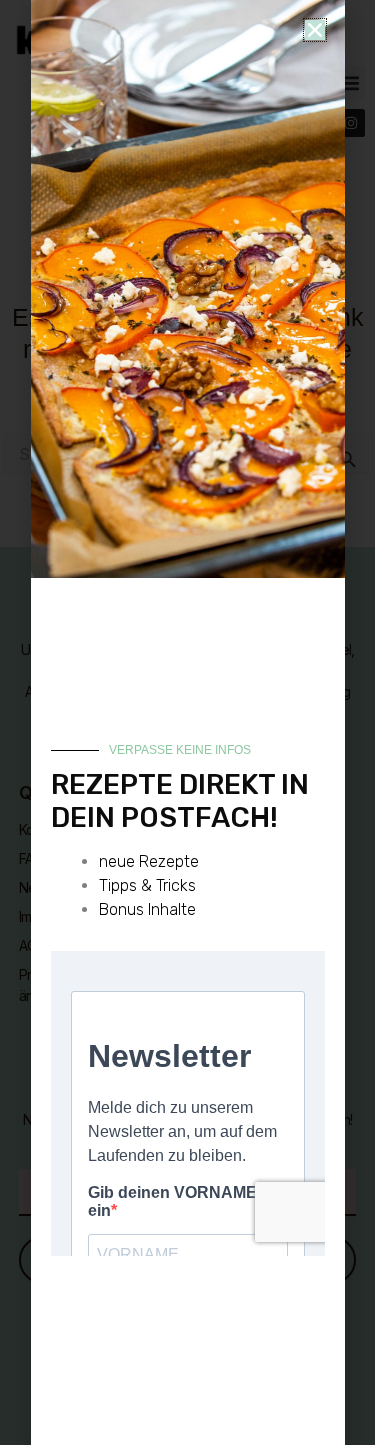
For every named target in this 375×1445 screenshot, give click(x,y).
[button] (315, 30)
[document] (187, 722)
